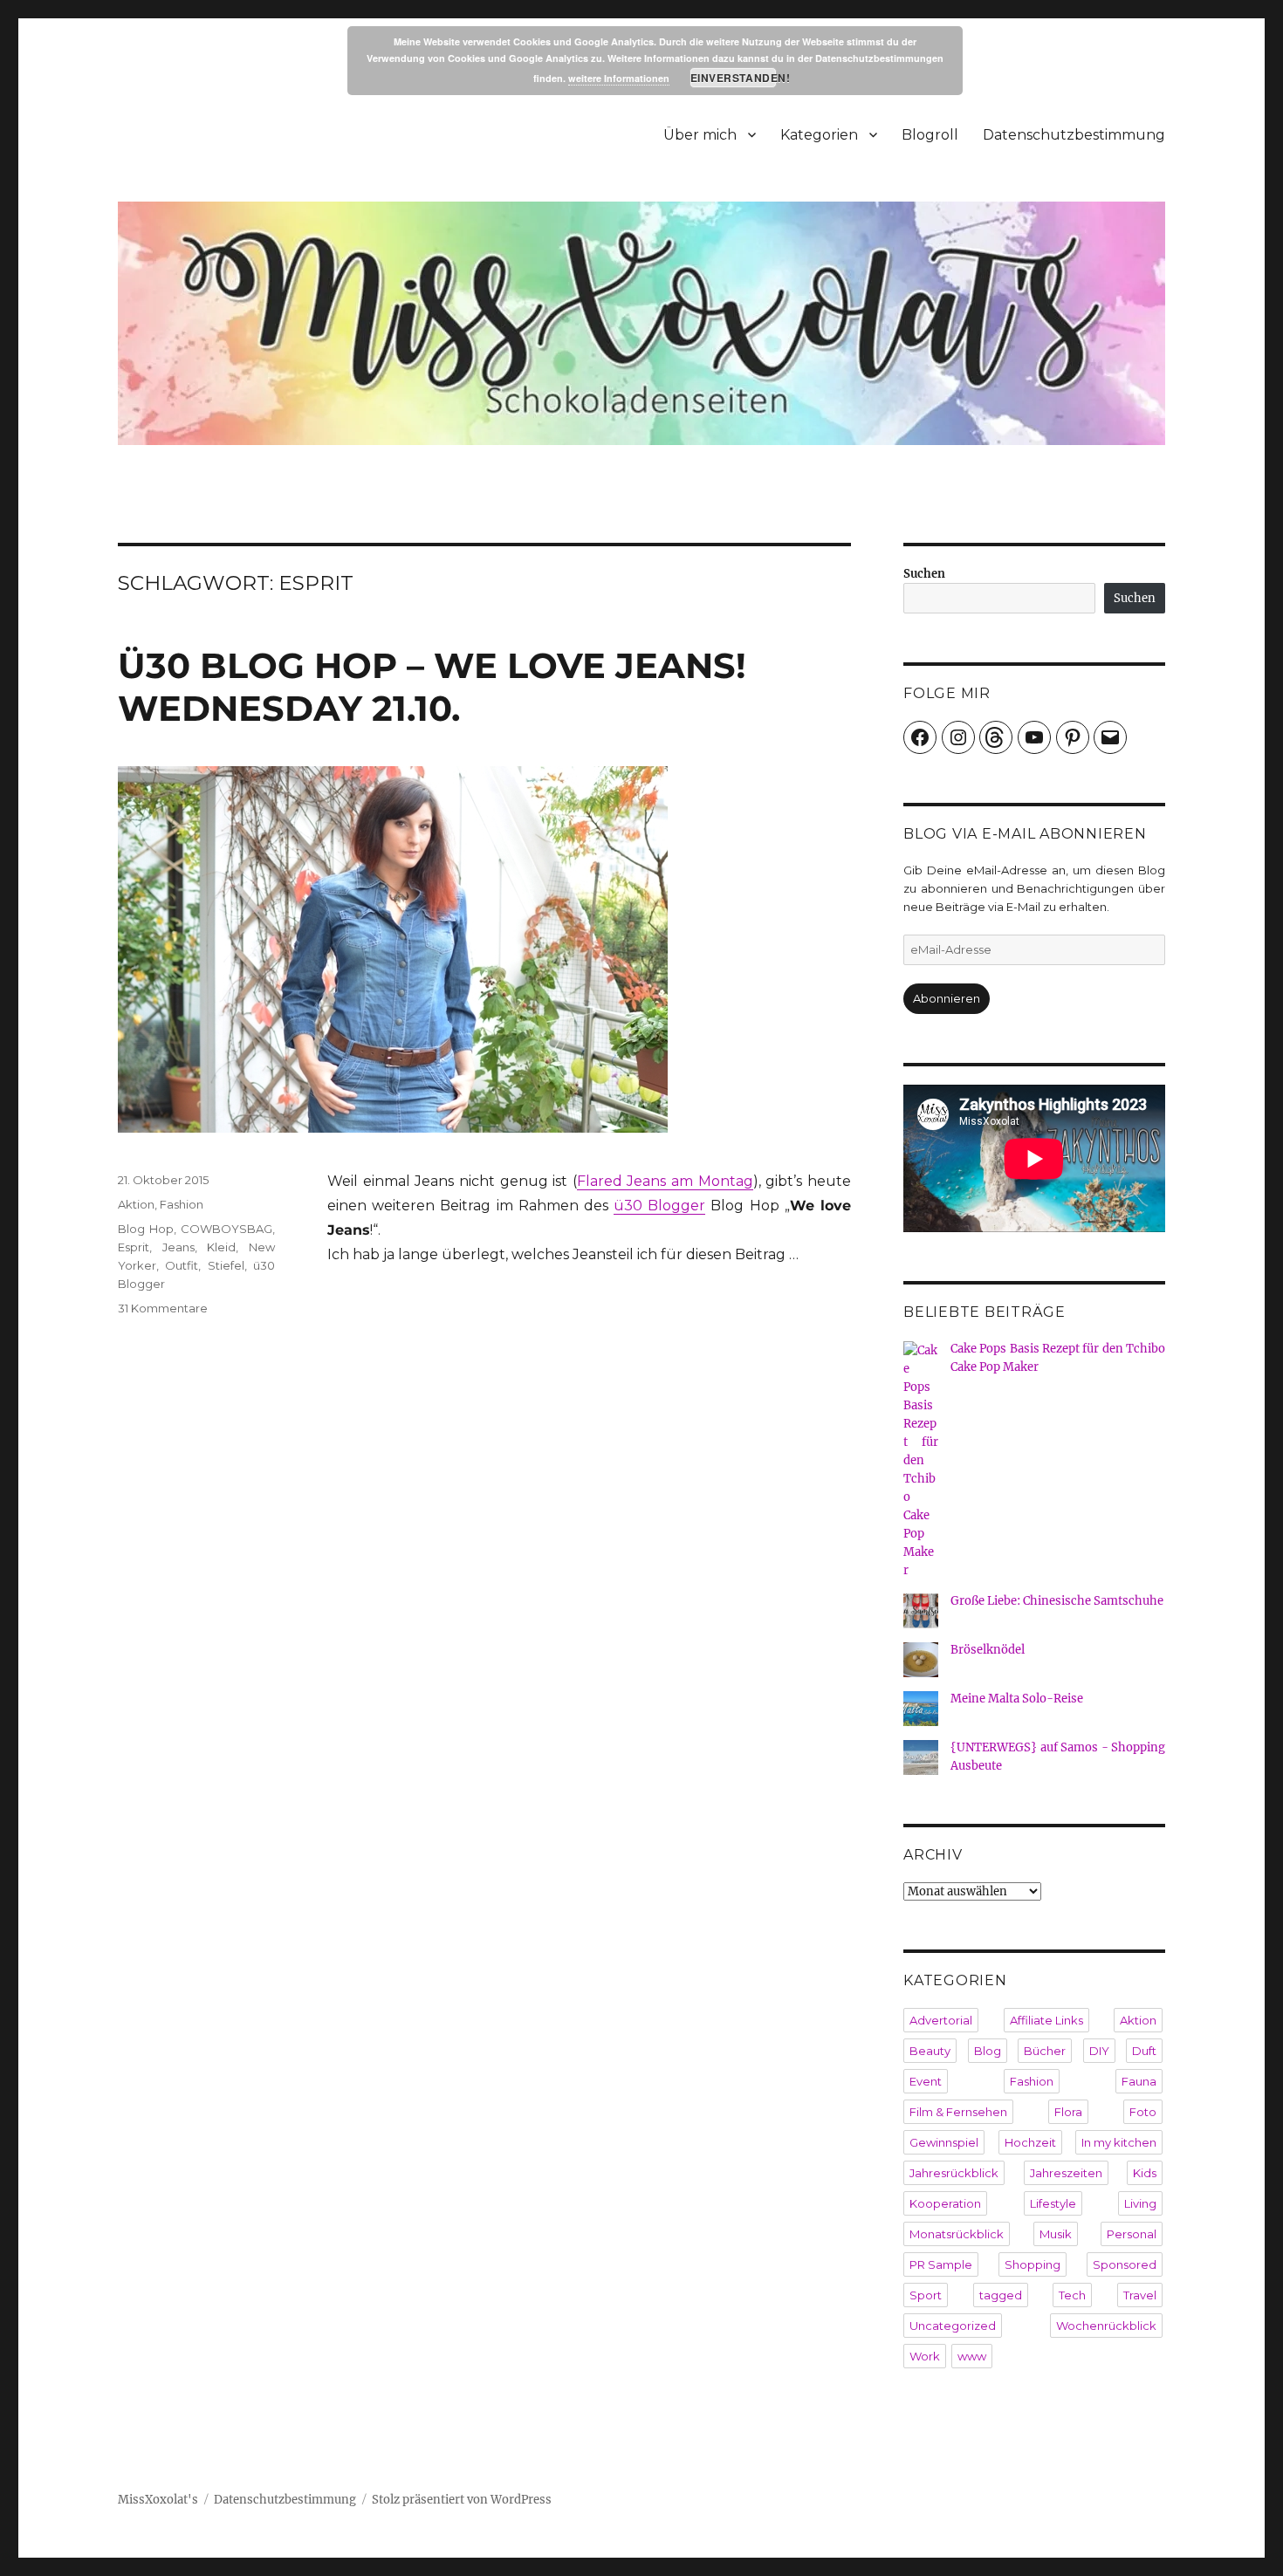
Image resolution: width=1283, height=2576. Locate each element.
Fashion (182, 1204)
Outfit (182, 1265)
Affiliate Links (1046, 2020)
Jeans (178, 1247)
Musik (1056, 2234)
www (972, 2356)
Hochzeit (1030, 2142)
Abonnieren (947, 998)
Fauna (1139, 2081)
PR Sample (941, 2264)
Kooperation (945, 2203)
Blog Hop (146, 1229)
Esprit (134, 1247)
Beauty (930, 2051)
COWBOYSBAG (226, 1229)
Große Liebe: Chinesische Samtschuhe (1057, 1601)
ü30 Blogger (659, 1206)
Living (1140, 2203)
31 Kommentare (163, 1308)
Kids (1145, 2173)
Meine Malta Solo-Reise (1017, 1699)
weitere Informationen (619, 78)
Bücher (1045, 2051)
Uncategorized (953, 2326)
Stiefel (226, 1265)
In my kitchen (1119, 2142)
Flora (1068, 2112)
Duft (1144, 2051)
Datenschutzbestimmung (1074, 135)
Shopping (1033, 2264)
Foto (1143, 2112)
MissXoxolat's (158, 2500)
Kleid (221, 1247)
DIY (1099, 2051)
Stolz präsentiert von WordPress (462, 2500)
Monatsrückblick (957, 2234)
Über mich (700, 135)
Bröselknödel (988, 1650)
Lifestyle (1053, 2203)
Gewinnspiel (944, 2142)
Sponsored (1125, 2264)
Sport (926, 2295)
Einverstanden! (734, 78)
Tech (1072, 2295)
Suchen (924, 574)
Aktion (136, 1204)
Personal (1132, 2234)
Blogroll (930, 135)
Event (926, 2081)
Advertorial (941, 2020)
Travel (1140, 2295)
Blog (988, 2051)
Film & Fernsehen (958, 2112)
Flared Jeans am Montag (665, 1181)
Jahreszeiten (1066, 2173)
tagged (1001, 2295)
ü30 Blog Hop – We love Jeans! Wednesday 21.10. (432, 687)
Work (925, 2356)
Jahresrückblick (954, 2173)
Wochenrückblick (1106, 2326)
